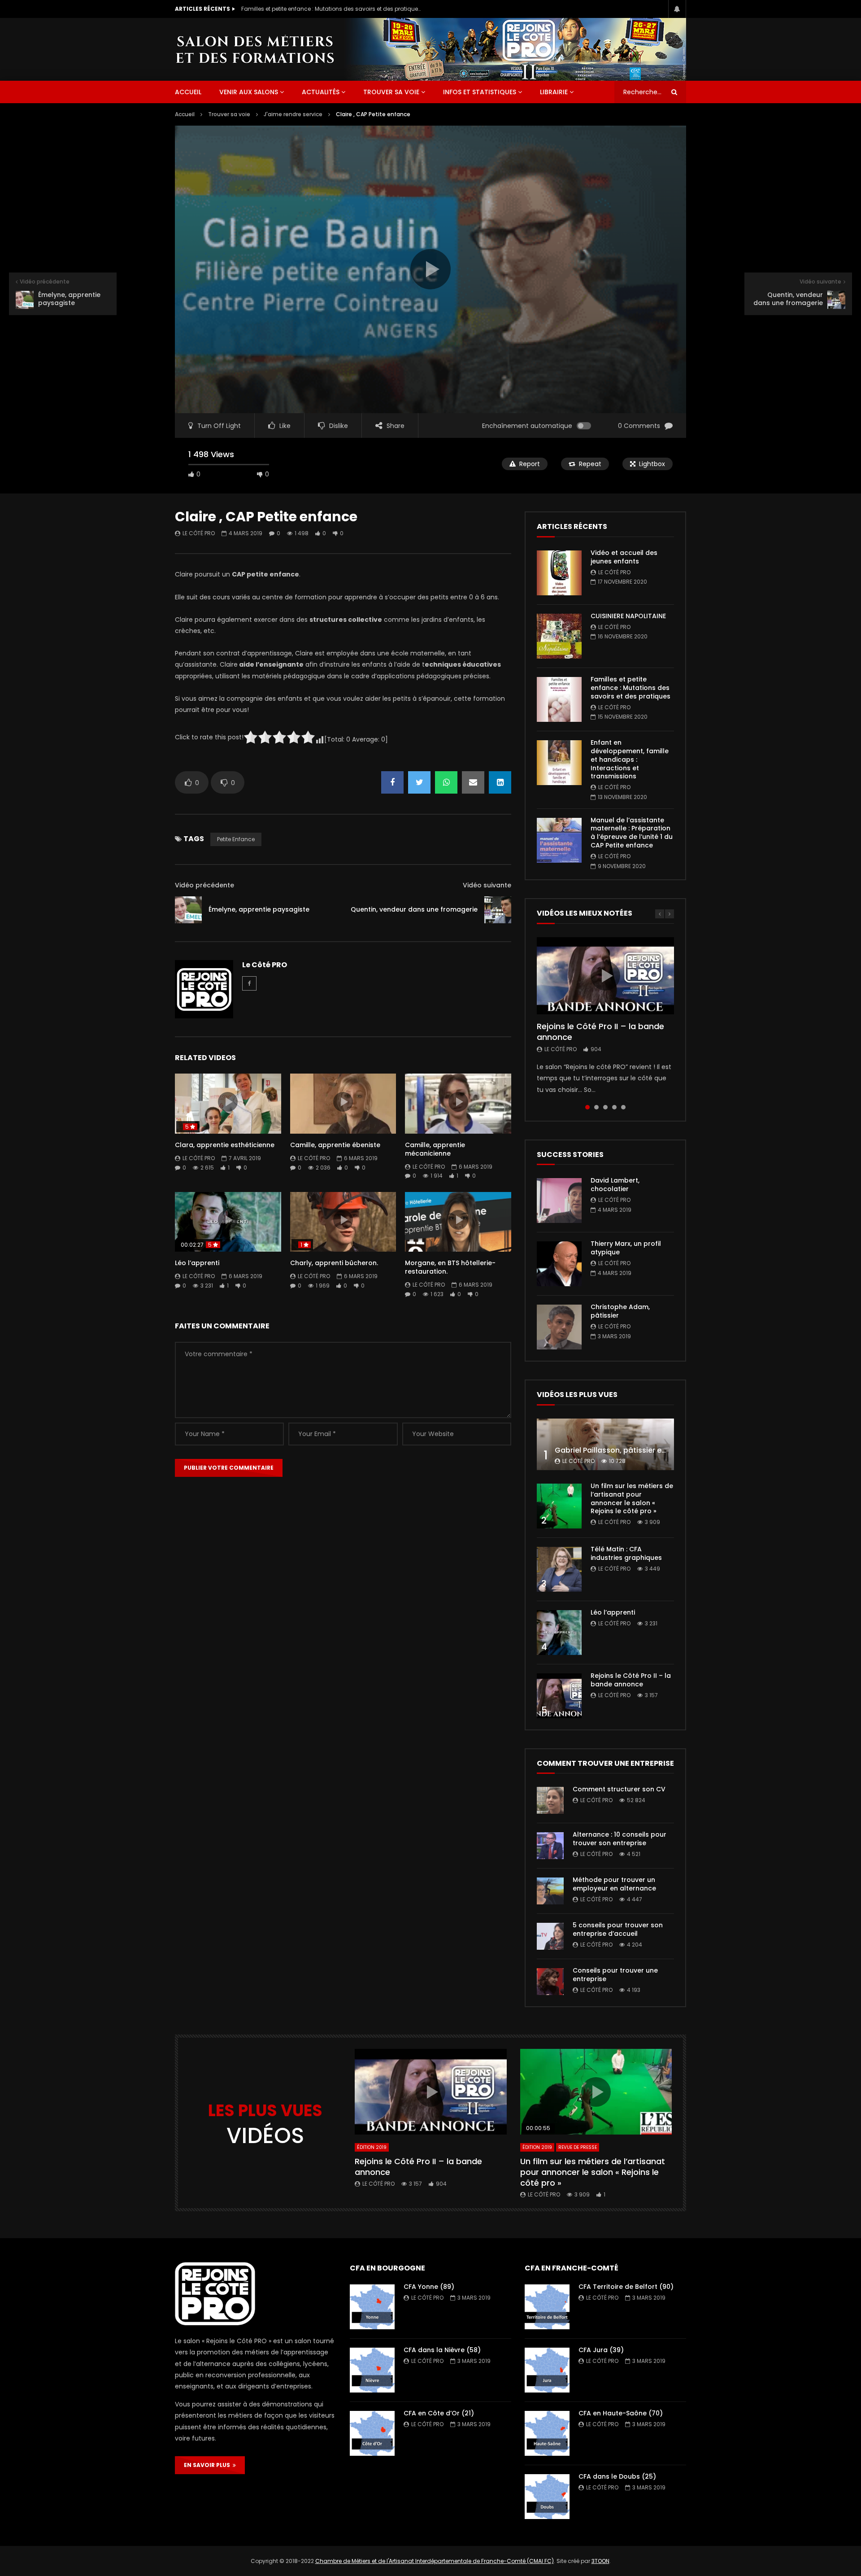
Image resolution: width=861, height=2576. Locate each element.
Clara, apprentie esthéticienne (225, 1145)
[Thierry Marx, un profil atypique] (559, 1264)
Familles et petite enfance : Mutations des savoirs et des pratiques (631, 688)
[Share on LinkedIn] (500, 782)
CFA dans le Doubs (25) (617, 2476)
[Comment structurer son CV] (550, 1800)
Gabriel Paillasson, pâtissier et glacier (623, 1450)
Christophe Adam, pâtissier (620, 1311)
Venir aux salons (249, 92)
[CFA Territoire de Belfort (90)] (547, 2307)
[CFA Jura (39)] (547, 2370)
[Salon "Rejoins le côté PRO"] (255, 49)
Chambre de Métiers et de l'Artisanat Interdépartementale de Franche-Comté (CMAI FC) (435, 2561)
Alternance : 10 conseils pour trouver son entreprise (620, 1839)
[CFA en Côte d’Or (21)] (372, 2433)
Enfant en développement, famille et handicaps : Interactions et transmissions (331, 9)
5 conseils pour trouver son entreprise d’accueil (618, 1929)
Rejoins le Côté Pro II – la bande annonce (600, 1032)
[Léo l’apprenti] (559, 1633)
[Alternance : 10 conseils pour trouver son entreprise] (550, 1846)
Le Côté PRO (199, 533)
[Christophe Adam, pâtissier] (559, 1327)
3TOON (600, 2561)
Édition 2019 (372, 2147)
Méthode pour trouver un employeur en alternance (614, 1884)
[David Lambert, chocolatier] (559, 1201)
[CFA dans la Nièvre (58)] (372, 2370)
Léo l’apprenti (197, 1263)
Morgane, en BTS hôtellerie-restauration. (450, 1267)
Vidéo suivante (487, 885)
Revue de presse (578, 2147)
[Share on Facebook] (392, 782)
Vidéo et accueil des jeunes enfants (624, 557)
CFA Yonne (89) (429, 2287)
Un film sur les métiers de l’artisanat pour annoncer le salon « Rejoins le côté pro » (632, 1499)
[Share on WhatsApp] (446, 782)
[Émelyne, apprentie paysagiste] (188, 910)
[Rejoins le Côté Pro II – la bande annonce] (559, 1696)
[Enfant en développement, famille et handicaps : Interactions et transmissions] (559, 763)
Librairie (554, 92)
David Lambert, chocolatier (615, 1185)
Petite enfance (236, 839)
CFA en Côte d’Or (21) (439, 2413)
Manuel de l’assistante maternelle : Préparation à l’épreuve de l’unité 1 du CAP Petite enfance (632, 833)
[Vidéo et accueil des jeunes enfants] (559, 573)
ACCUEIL (188, 92)
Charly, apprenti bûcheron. (334, 1263)
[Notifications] (677, 9)
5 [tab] (623, 1107)
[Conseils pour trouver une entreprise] (550, 1982)
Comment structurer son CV (619, 1789)
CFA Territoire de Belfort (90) (626, 2287)
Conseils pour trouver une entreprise (615, 1975)
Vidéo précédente (204, 885)
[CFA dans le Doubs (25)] (547, 2497)
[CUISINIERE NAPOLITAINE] (559, 636)
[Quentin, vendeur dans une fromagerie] (498, 910)
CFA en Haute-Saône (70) (621, 2413)
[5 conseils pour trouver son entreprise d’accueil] (550, 1936)
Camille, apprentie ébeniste (335, 1145)
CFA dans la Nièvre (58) (442, 2350)
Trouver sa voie (391, 92)
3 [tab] (605, 1107)
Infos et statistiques (480, 92)
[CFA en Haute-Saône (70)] (547, 2433)
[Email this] (473, 782)
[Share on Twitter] (419, 782)
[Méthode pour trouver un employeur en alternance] (550, 1891)
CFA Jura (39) (601, 2350)
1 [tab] (587, 1107)
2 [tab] (596, 1107)
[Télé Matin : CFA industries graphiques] (559, 1569)
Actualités (321, 92)
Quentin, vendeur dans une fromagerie (414, 909)
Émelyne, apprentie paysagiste (259, 909)
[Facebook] (249, 983)
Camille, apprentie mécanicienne (435, 1149)
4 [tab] (614, 1107)
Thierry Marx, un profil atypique (626, 1248)
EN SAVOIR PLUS (208, 2465)
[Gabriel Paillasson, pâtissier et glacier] (605, 1444)
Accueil (185, 114)
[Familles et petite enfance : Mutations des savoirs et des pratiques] (559, 699)
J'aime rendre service (293, 114)
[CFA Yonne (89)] (372, 2307)
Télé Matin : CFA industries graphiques (626, 1553)
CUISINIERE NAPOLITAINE (628, 616)
